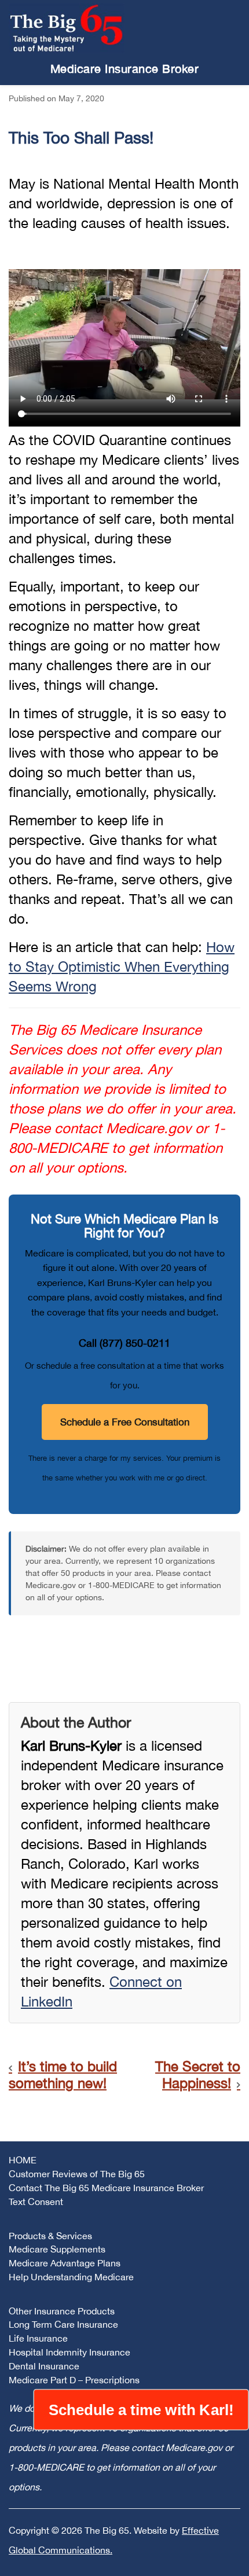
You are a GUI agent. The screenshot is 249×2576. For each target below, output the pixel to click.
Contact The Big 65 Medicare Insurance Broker (106, 2188)
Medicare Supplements (57, 2249)
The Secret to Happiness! (198, 2075)
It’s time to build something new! (63, 2075)
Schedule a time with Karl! (141, 2410)
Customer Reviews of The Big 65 (77, 2174)
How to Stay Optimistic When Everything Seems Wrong (122, 967)
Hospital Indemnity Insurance (69, 2352)
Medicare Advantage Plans (65, 2263)
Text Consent (36, 2202)
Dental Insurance (44, 2366)
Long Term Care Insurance (63, 2324)
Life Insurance (38, 2338)
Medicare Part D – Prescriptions (74, 2380)
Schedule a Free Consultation (125, 1422)
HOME (23, 2160)
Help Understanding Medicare (71, 2277)
